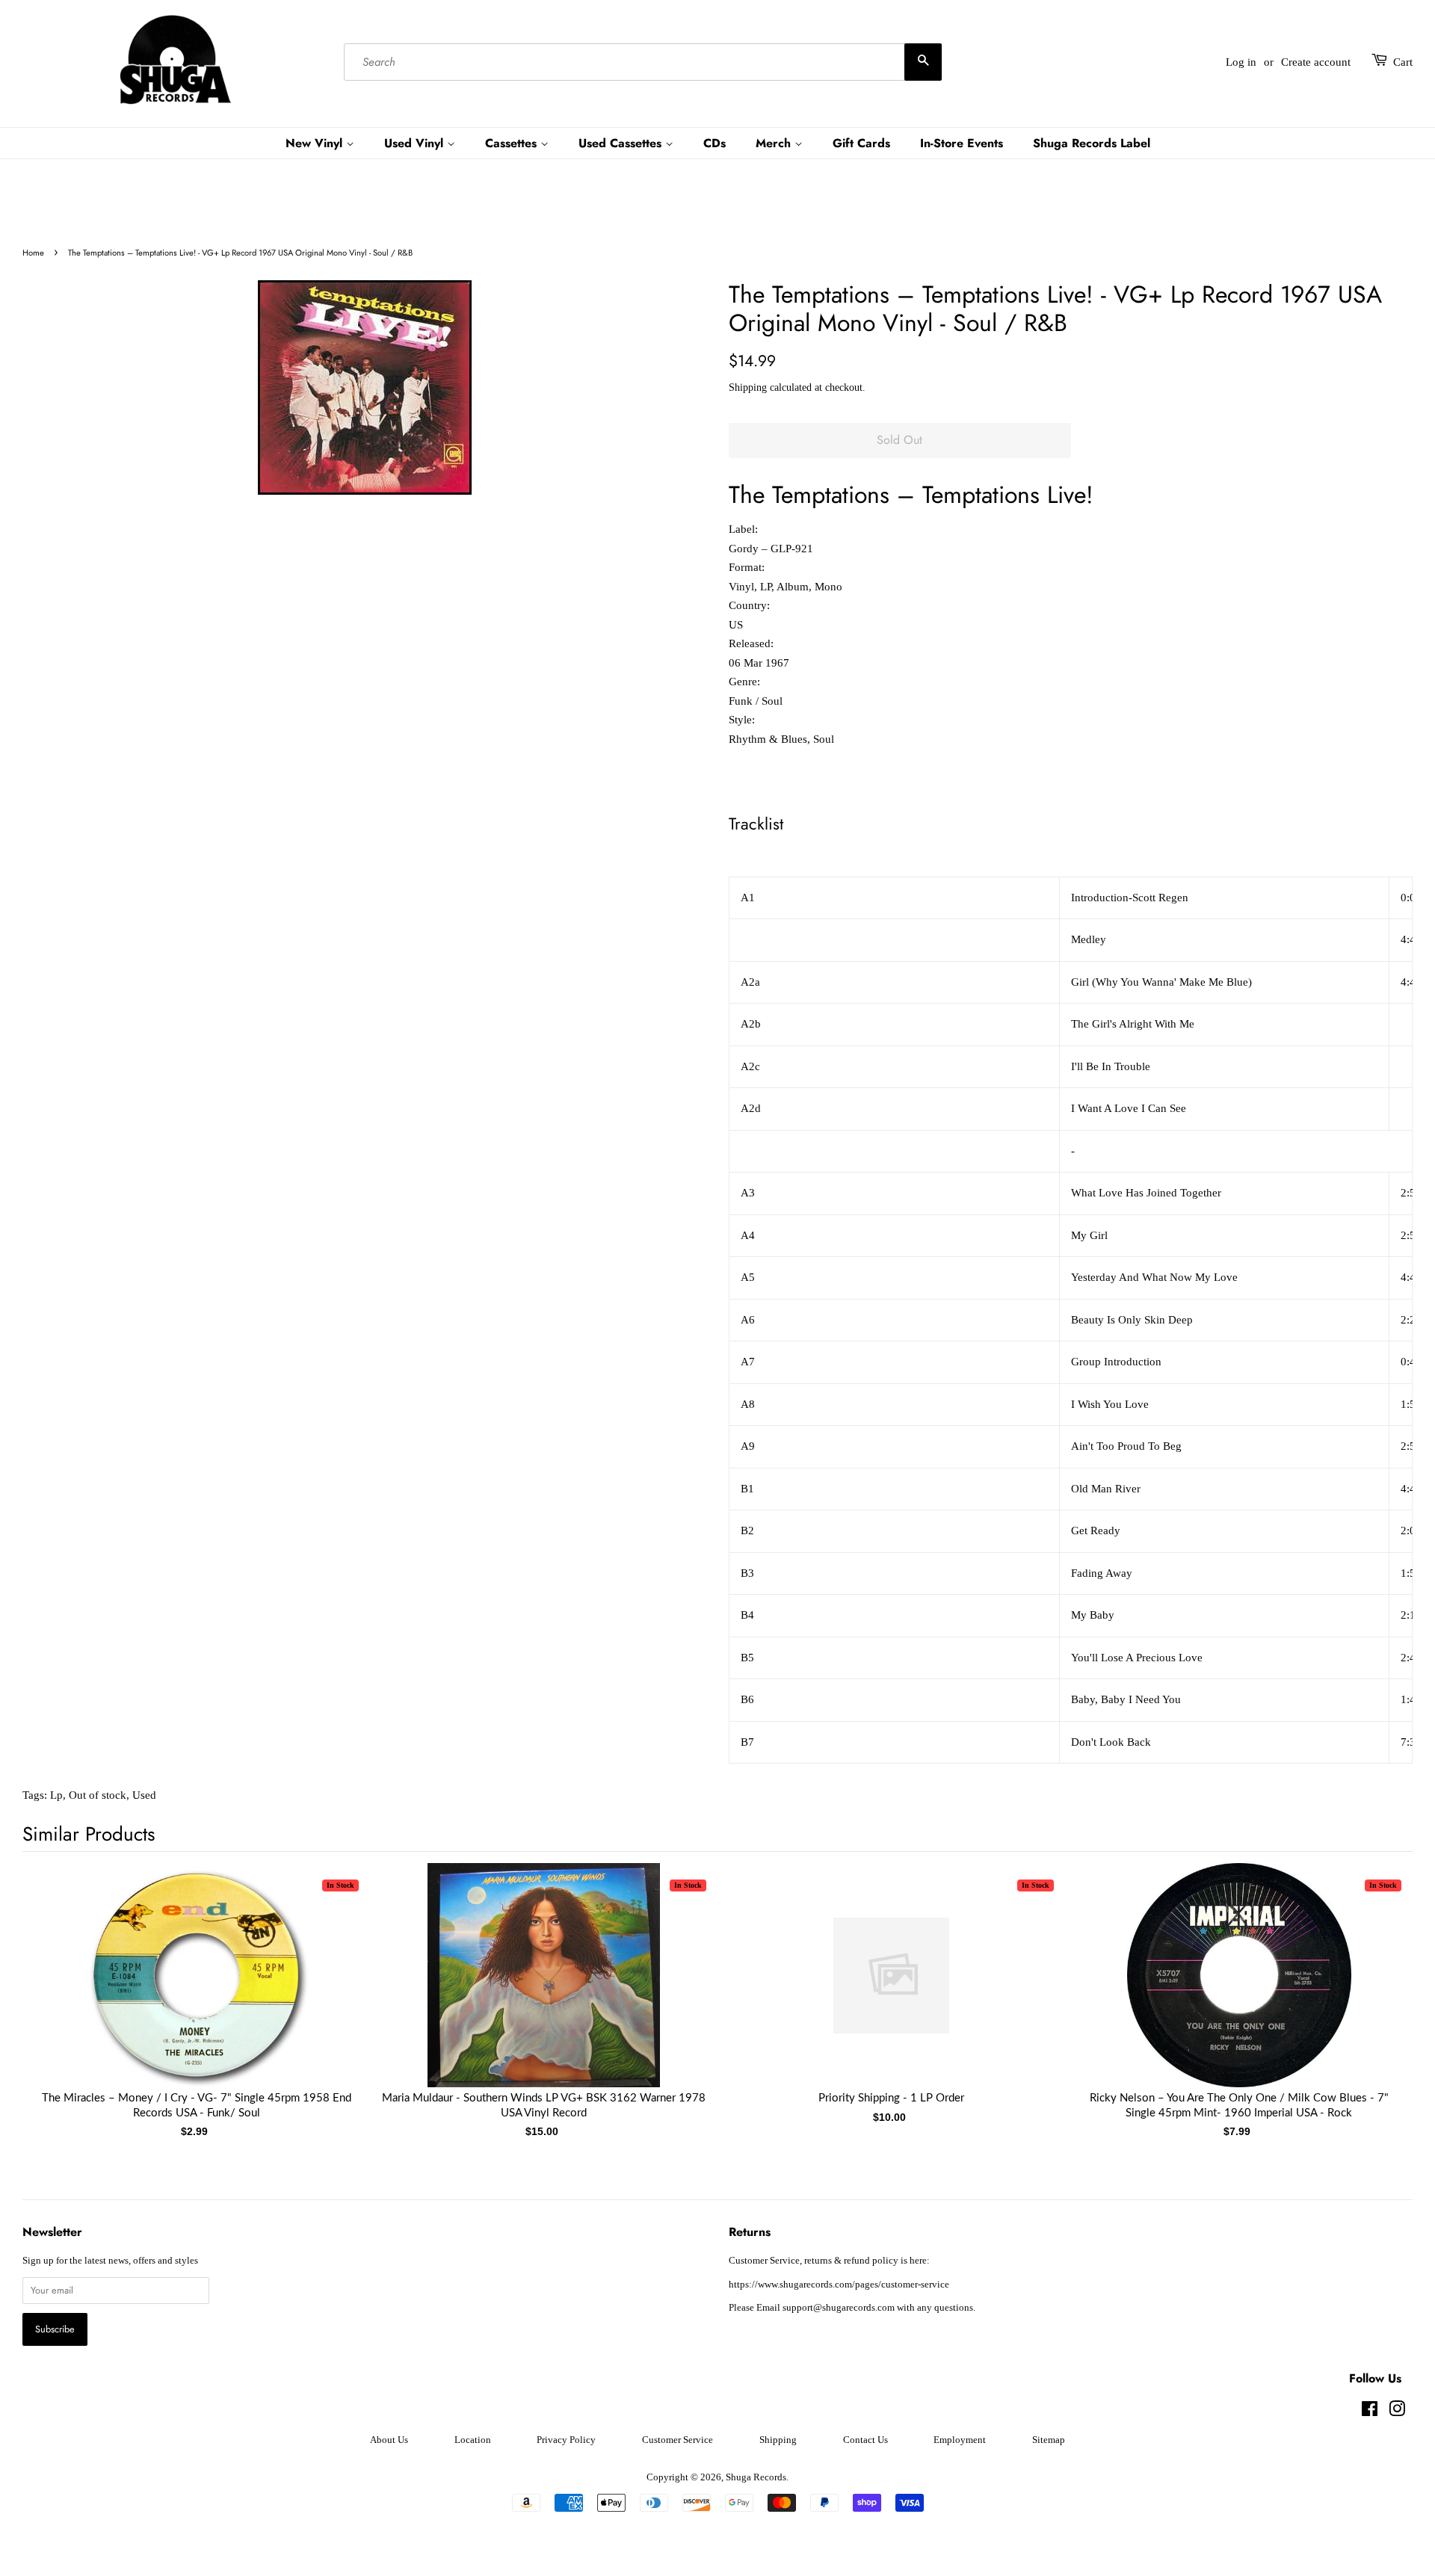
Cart (1403, 62)
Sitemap (1049, 2440)
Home (33, 253)
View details (197, 1990)
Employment (960, 2440)
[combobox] (643, 62)
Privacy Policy (566, 2440)
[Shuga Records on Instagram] (1397, 2412)
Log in (1241, 62)
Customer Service (678, 2440)
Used (144, 1795)
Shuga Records (756, 2477)
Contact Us (865, 2440)
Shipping (748, 387)
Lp (56, 1795)
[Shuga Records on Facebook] (1370, 2412)
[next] (1377, 1977)
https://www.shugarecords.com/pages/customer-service (839, 2285)
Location (473, 2440)
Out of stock (98, 1795)
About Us (389, 2440)
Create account (1316, 62)
